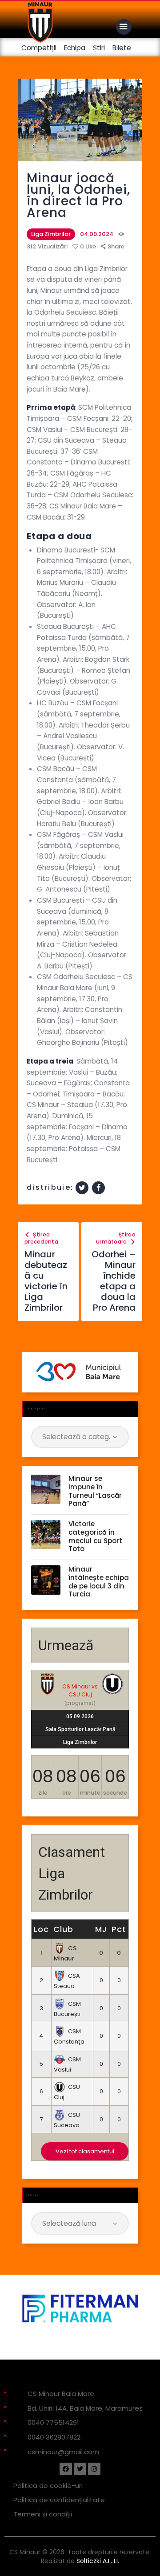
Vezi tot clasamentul (85, 2151)
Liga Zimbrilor (51, 234)
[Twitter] (80, 2469)
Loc (41, 1929)
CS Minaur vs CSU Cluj (80, 1690)
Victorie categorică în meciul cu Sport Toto (95, 1537)
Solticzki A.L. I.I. (98, 2561)
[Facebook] (66, 2469)
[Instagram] (94, 2469)
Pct (119, 1929)
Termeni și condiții (43, 2514)
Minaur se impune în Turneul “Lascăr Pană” (95, 1491)
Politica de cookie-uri (48, 2486)
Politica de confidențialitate (59, 2500)
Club (63, 1929)
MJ (101, 1929)
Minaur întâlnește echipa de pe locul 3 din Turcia (99, 1582)
